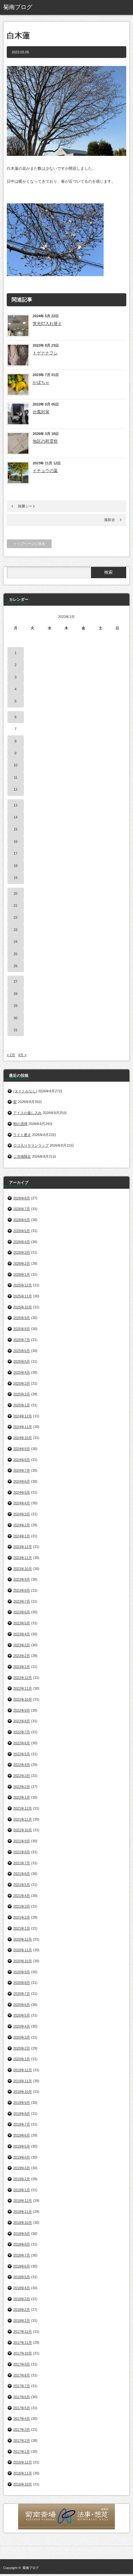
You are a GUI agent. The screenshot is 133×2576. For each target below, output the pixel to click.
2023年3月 (22, 1645)
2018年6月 (22, 2266)
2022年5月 (22, 1754)
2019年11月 (23, 2081)
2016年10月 (23, 2484)
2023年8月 (22, 1590)
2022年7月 (22, 1732)
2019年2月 (22, 2179)
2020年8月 (22, 1983)
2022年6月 (22, 1743)
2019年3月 (22, 2168)
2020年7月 (22, 1994)
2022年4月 (22, 1765)
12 (15, 789)
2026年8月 (22, 1198)
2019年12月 (23, 2070)
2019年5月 (22, 2146)
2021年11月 (23, 1819)
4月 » (22, 1055)
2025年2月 (22, 1394)
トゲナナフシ (45, 353)
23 (15, 930)
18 (15, 866)
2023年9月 (22, 1579)
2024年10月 (23, 1438)
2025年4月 (22, 1372)
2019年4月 (22, 2157)
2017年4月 (22, 2419)
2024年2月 (22, 1525)
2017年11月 (23, 2343)
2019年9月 (22, 2103)
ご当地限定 (22, 1156)
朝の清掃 (20, 1124)
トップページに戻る (29, 544)
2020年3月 (22, 2037)
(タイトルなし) (25, 1091)
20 (15, 893)
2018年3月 (22, 2299)
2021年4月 (22, 1896)
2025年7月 (22, 1340)
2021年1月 (22, 1928)
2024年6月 (22, 1481)
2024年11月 (23, 1427)
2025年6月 (22, 1351)
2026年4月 (22, 1242)
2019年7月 (22, 2124)
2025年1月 (22, 1405)
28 (15, 994)
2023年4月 (22, 1634)
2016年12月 (23, 2462)
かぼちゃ (41, 382)
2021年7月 (22, 1863)
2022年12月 (23, 1678)
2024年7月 (22, 1470)
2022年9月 (22, 1710)
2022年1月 (22, 1797)
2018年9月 (22, 2234)
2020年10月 (23, 1961)
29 (15, 1006)
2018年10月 (23, 2223)
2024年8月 (22, 1460)
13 (15, 805)
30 (15, 1018)
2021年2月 (22, 1917)
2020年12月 (23, 1939)
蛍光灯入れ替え (47, 324)
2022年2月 (22, 1787)
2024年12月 (23, 1416)
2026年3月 (22, 1252)
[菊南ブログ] (30, 7)
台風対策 (41, 412)
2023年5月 (22, 1623)
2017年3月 (22, 2430)
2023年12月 (23, 1547)
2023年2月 (22, 1656)
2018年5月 (22, 2277)
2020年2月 (22, 2048)
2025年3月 (22, 1383)
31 (15, 1030)
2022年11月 (23, 1688)
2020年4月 (22, 2026)
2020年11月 (23, 1950)
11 (16, 777)
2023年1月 (22, 1667)
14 (15, 817)
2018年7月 (22, 2255)
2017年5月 (22, 2408)
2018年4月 (22, 2288)
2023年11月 (23, 1558)
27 (15, 981)
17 (15, 853)
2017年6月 (22, 2397)
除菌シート (27, 506)
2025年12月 (23, 1285)
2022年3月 (22, 1776)
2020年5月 (22, 2015)
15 (15, 829)
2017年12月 (23, 2332)
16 (15, 841)
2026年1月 (22, 1274)
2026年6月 (22, 1220)
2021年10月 (23, 1830)
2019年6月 (22, 2135)
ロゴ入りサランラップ (31, 1145)
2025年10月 (23, 1307)
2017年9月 (22, 2364)
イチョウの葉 (45, 471)
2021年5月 (22, 1885)
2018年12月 (23, 2201)
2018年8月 (22, 2244)
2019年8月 (22, 2114)
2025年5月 (22, 1361)
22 (15, 917)
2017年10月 (23, 2353)
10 (15, 765)
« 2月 (11, 1055)
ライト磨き (22, 1135)
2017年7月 (22, 2386)
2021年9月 (22, 1841)
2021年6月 (22, 1874)
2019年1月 (22, 2190)
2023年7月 (22, 1601)
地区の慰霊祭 (45, 441)
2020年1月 (22, 2059)
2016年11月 (23, 2473)
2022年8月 (22, 1721)
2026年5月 (22, 1231)
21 (15, 905)
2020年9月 (22, 1972)
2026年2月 (22, 1263)
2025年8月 (22, 1329)
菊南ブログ (31, 2568)
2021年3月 (22, 1906)
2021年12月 (23, 1808)
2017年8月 (22, 2375)
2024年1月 (22, 1536)
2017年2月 (22, 2441)
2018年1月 (22, 2321)
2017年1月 (22, 2452)
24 (15, 942)
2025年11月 (23, 1296)
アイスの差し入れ (27, 1113)
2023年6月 (22, 1612)
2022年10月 (23, 1699)
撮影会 (110, 520)
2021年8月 (22, 1852)
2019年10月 (23, 2092)
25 (15, 954)
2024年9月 (22, 1449)
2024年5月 (22, 1492)
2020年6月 (22, 2005)
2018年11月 (23, 2212)
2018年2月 (22, 2310)
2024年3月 (22, 1514)
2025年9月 (22, 1318)
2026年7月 (22, 1209)
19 (15, 878)
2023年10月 (23, 1569)
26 (15, 966)
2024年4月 (22, 1503)
